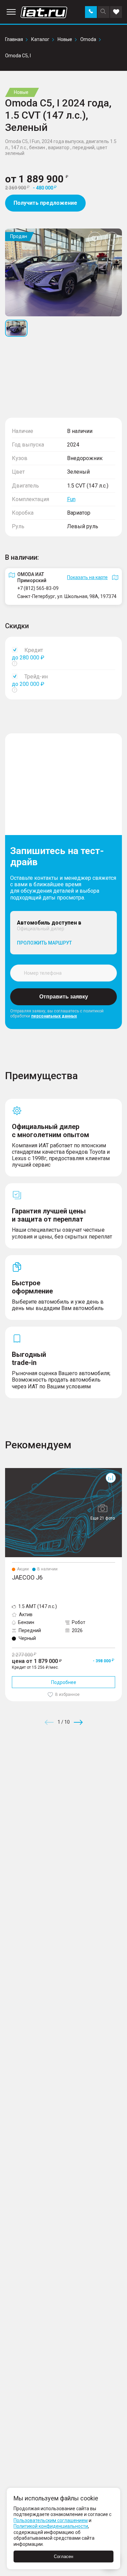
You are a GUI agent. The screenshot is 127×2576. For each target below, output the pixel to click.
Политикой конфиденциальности (51, 2526)
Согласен (63, 2557)
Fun (71, 499)
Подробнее (64, 1682)
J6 (8, 1471)
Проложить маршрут (44, 943)
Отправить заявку (64, 997)
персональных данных (54, 1016)
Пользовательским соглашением (51, 2520)
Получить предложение (45, 203)
